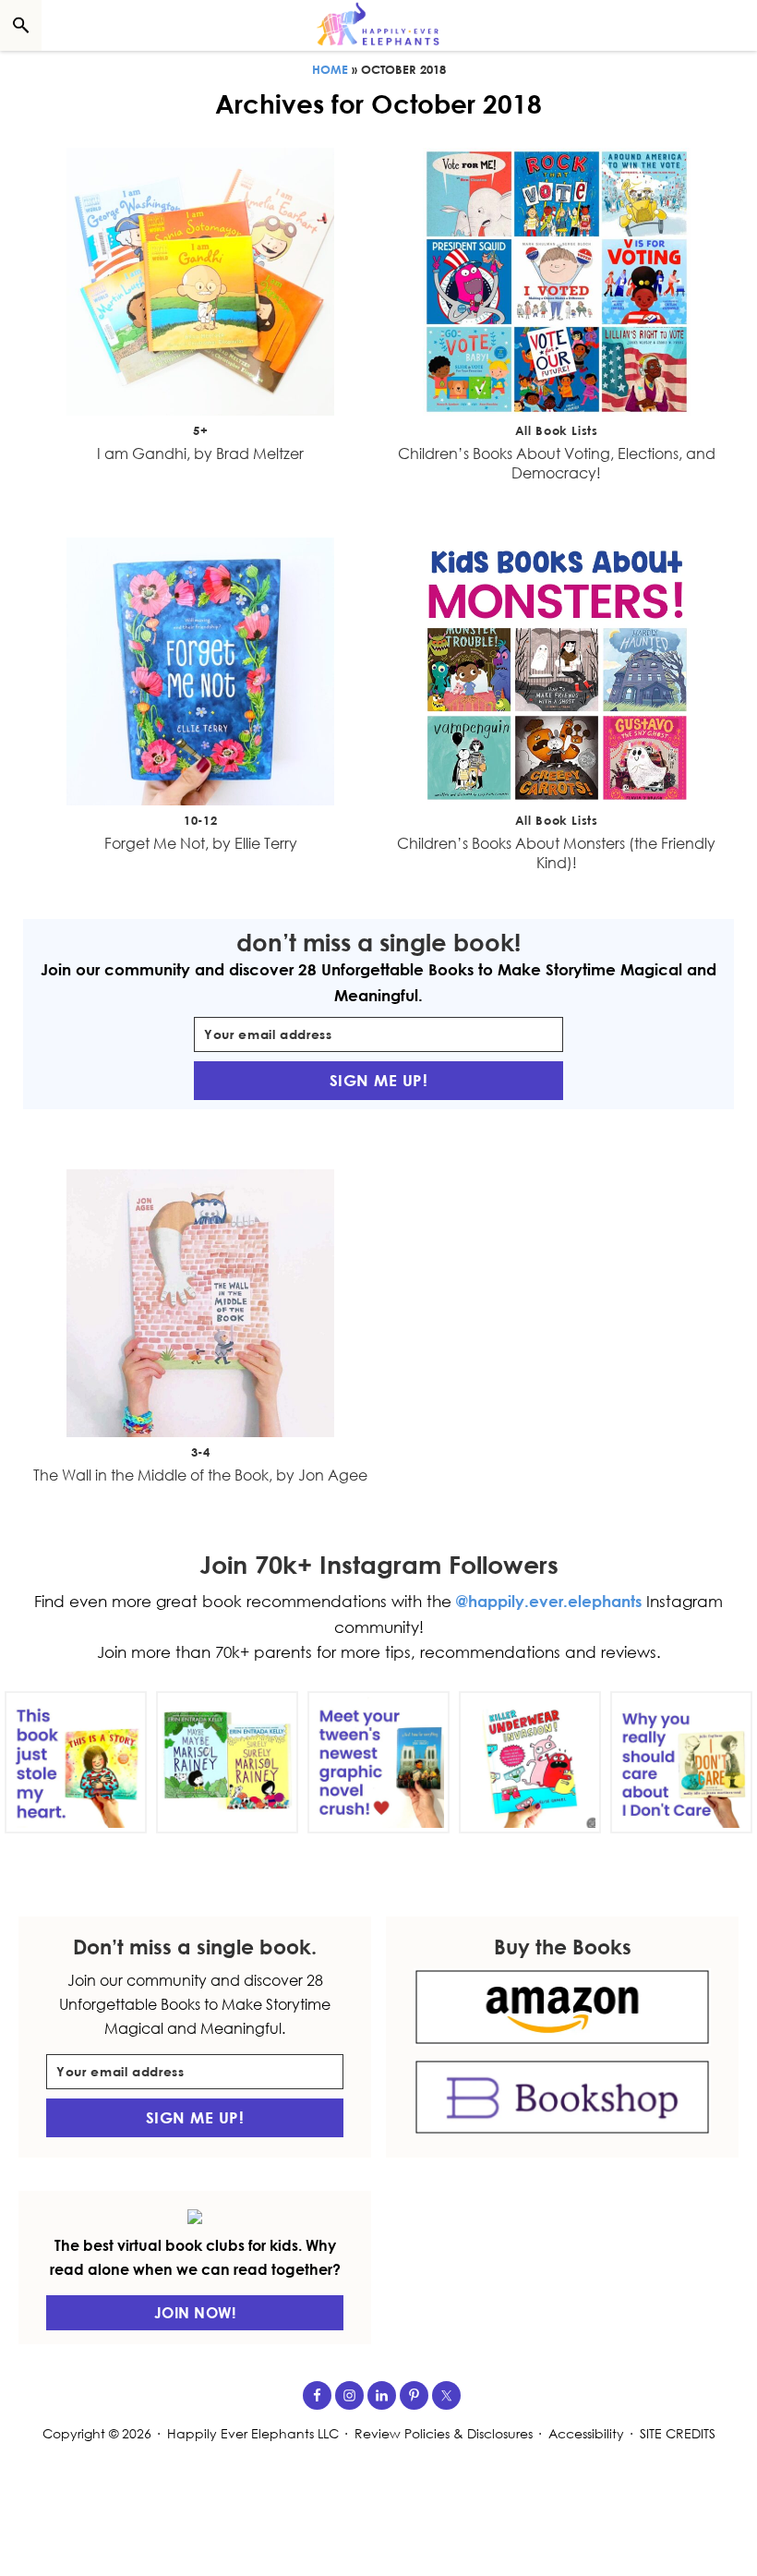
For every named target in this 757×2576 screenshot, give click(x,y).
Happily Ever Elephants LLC (253, 2433)
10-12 (200, 820)
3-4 (201, 1452)
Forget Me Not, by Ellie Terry (201, 843)
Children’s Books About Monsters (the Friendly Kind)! (556, 853)
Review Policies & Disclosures (444, 2433)
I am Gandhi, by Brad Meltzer (200, 454)
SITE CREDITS (678, 2433)
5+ (200, 430)
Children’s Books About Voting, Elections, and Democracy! (557, 463)
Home (330, 69)
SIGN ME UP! (379, 1080)
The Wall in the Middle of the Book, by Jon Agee (200, 1475)
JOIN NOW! (195, 2313)
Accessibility (586, 2433)
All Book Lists (557, 430)
